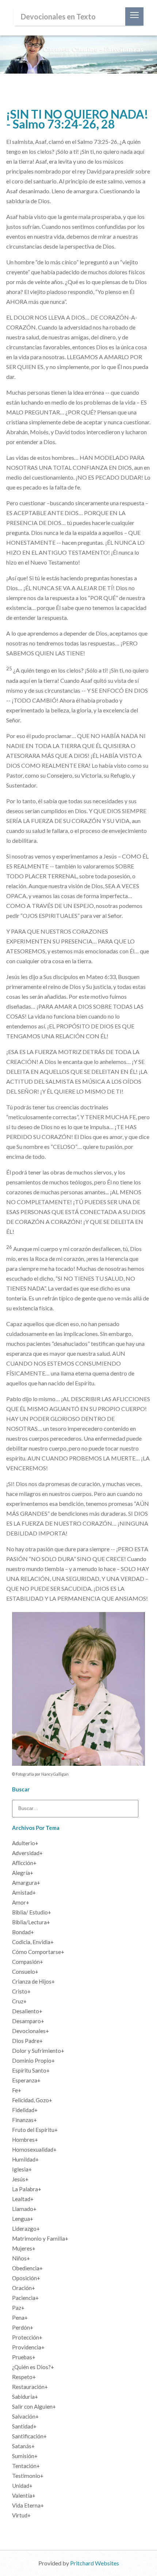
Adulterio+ (25, 1843)
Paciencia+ (25, 2298)
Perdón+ (23, 2327)
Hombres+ (25, 2140)
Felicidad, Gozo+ (32, 2100)
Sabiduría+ (25, 2397)
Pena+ (20, 2318)
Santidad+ (24, 2426)
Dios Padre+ (27, 2041)
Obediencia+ (27, 2268)
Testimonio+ (28, 2476)
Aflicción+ (24, 1863)
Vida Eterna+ (28, 2505)
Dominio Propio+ (33, 2061)
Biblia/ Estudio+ (32, 1912)
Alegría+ (23, 1873)
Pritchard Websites (95, 2563)
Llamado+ (24, 2209)
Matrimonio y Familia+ (40, 2238)
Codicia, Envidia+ (33, 1942)
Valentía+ (24, 2495)
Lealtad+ (23, 2199)
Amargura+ (26, 1883)
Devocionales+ (30, 2031)
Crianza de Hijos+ (33, 1981)
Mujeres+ (24, 2248)
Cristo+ (21, 1991)
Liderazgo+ (26, 2229)
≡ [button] (134, 16)
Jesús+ (20, 2179)
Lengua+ (23, 2219)
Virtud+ (21, 2515)
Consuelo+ (25, 1972)
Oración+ (24, 2288)
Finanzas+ (24, 2120)
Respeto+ (24, 2377)
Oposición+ (26, 2278)
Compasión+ (28, 1962)
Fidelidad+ (25, 2110)
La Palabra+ (27, 2189)
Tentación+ (26, 2466)
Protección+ (27, 2337)
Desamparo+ (28, 2021)
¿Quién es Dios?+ (33, 2367)
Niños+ (21, 2258)
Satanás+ (23, 2446)
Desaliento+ (27, 2011)
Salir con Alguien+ (34, 2406)
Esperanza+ (26, 2080)
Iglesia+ (22, 2169)
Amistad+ (24, 1892)
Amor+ (21, 1902)
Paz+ (18, 2308)
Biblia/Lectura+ (31, 1922)
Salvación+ (25, 2416)
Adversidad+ (27, 1853)
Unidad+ (22, 2486)
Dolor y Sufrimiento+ (38, 2051)
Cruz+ (19, 2001)
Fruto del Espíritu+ (35, 2130)
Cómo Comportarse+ (38, 1952)
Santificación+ (29, 2436)
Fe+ (17, 2090)
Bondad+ (23, 1932)
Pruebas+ (24, 2357)
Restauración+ (30, 2387)
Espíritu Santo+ (31, 2070)
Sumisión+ (25, 2456)
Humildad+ (25, 2159)
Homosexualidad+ (34, 2149)
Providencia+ (28, 2347)
